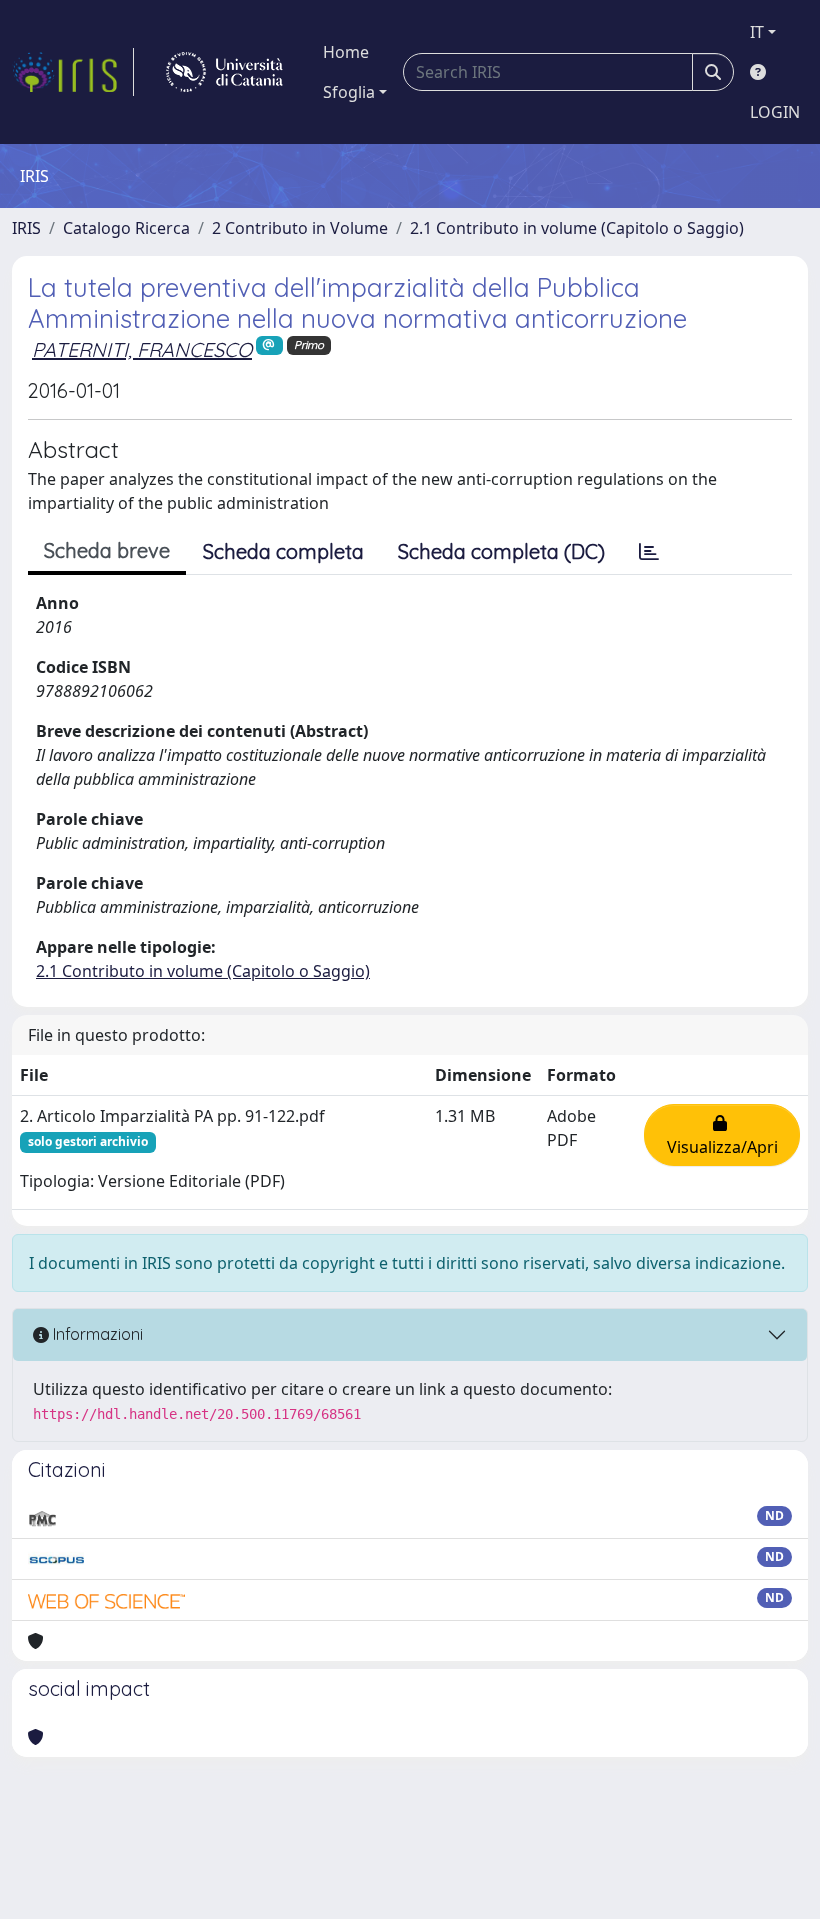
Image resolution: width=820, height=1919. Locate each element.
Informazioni (96, 1334)
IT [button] (757, 32)
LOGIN (775, 112)
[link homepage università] (224, 72)
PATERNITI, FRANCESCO (142, 349)
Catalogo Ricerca (126, 228)
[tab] (649, 552)
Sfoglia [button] (349, 92)
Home (346, 52)
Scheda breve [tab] (107, 550)
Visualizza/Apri (722, 1135)
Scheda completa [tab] (283, 551)
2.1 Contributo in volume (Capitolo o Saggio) (577, 228)
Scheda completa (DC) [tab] (501, 551)
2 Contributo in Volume (300, 228)
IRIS (26, 228)
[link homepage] (73, 72)
